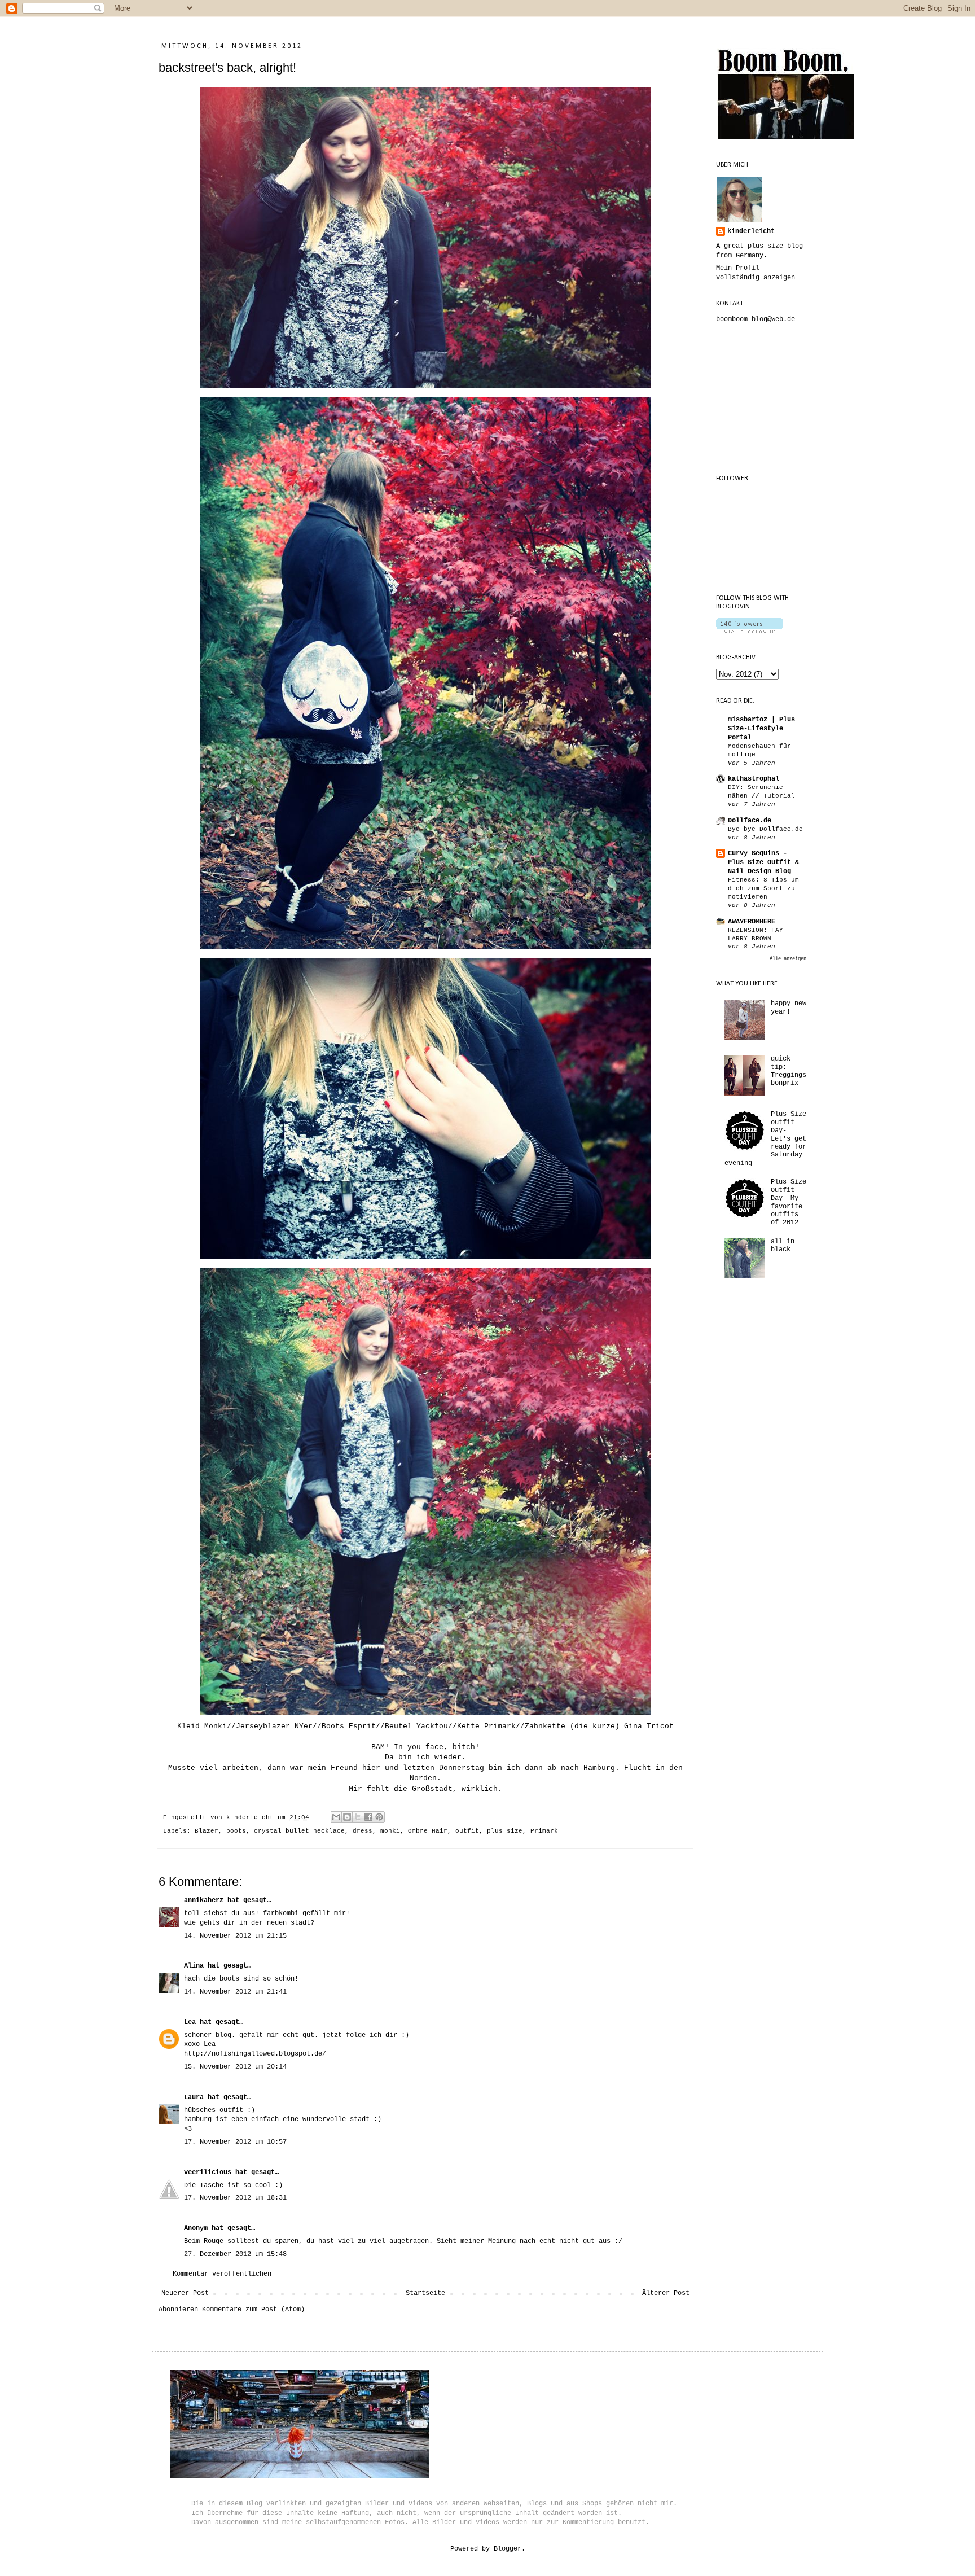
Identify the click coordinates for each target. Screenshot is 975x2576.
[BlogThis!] (347, 1817)
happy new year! (789, 1007)
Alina (194, 1966)
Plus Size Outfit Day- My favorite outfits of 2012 (789, 1202)
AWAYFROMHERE (752, 922)
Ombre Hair (428, 1831)
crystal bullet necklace (299, 1831)
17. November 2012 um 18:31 (235, 2198)
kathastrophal (754, 779)
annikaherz (204, 1900)
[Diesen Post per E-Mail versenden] (336, 1817)
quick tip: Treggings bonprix (789, 1071)
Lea (190, 2022)
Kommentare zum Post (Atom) (253, 2310)
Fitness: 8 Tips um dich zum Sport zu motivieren (763, 888)
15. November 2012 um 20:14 (235, 2067)
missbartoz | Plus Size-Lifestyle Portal (761, 729)
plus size (505, 1831)
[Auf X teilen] (358, 1817)
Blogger (508, 2549)
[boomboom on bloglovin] (750, 632)
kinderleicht (751, 231)
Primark (544, 1831)
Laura (194, 2097)
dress (363, 1831)
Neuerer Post (185, 2293)
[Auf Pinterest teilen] (379, 1817)
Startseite (425, 2293)
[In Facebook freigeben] (368, 1817)
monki (390, 1831)
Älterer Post (666, 2293)
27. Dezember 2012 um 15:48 (235, 2254)
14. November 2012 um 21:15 (235, 1936)
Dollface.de (750, 821)
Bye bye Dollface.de (765, 829)
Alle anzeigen (788, 959)
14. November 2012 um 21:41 (235, 1992)
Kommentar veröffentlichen (222, 2274)
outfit (467, 1831)
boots (236, 1831)
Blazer (207, 1831)
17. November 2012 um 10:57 (235, 2142)
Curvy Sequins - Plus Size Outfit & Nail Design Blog (763, 862)
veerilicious (208, 2172)
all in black (783, 1246)
